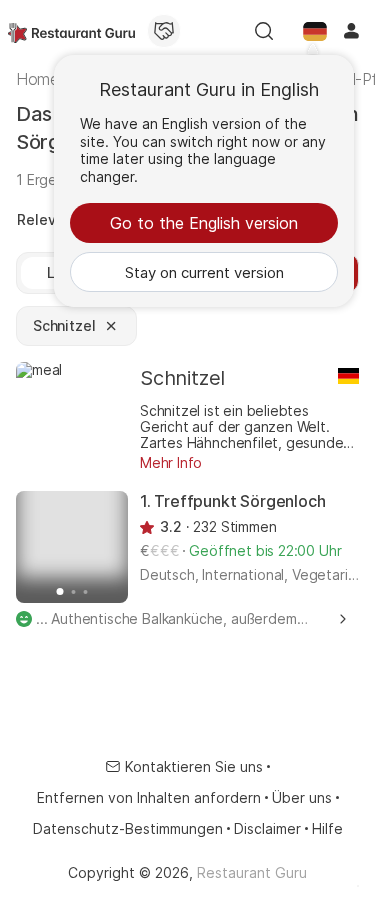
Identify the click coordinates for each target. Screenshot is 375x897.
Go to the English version (204, 223)
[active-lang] (315, 31)
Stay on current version (204, 272)
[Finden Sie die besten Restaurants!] (71, 31)
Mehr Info (171, 462)
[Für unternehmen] (164, 31)
